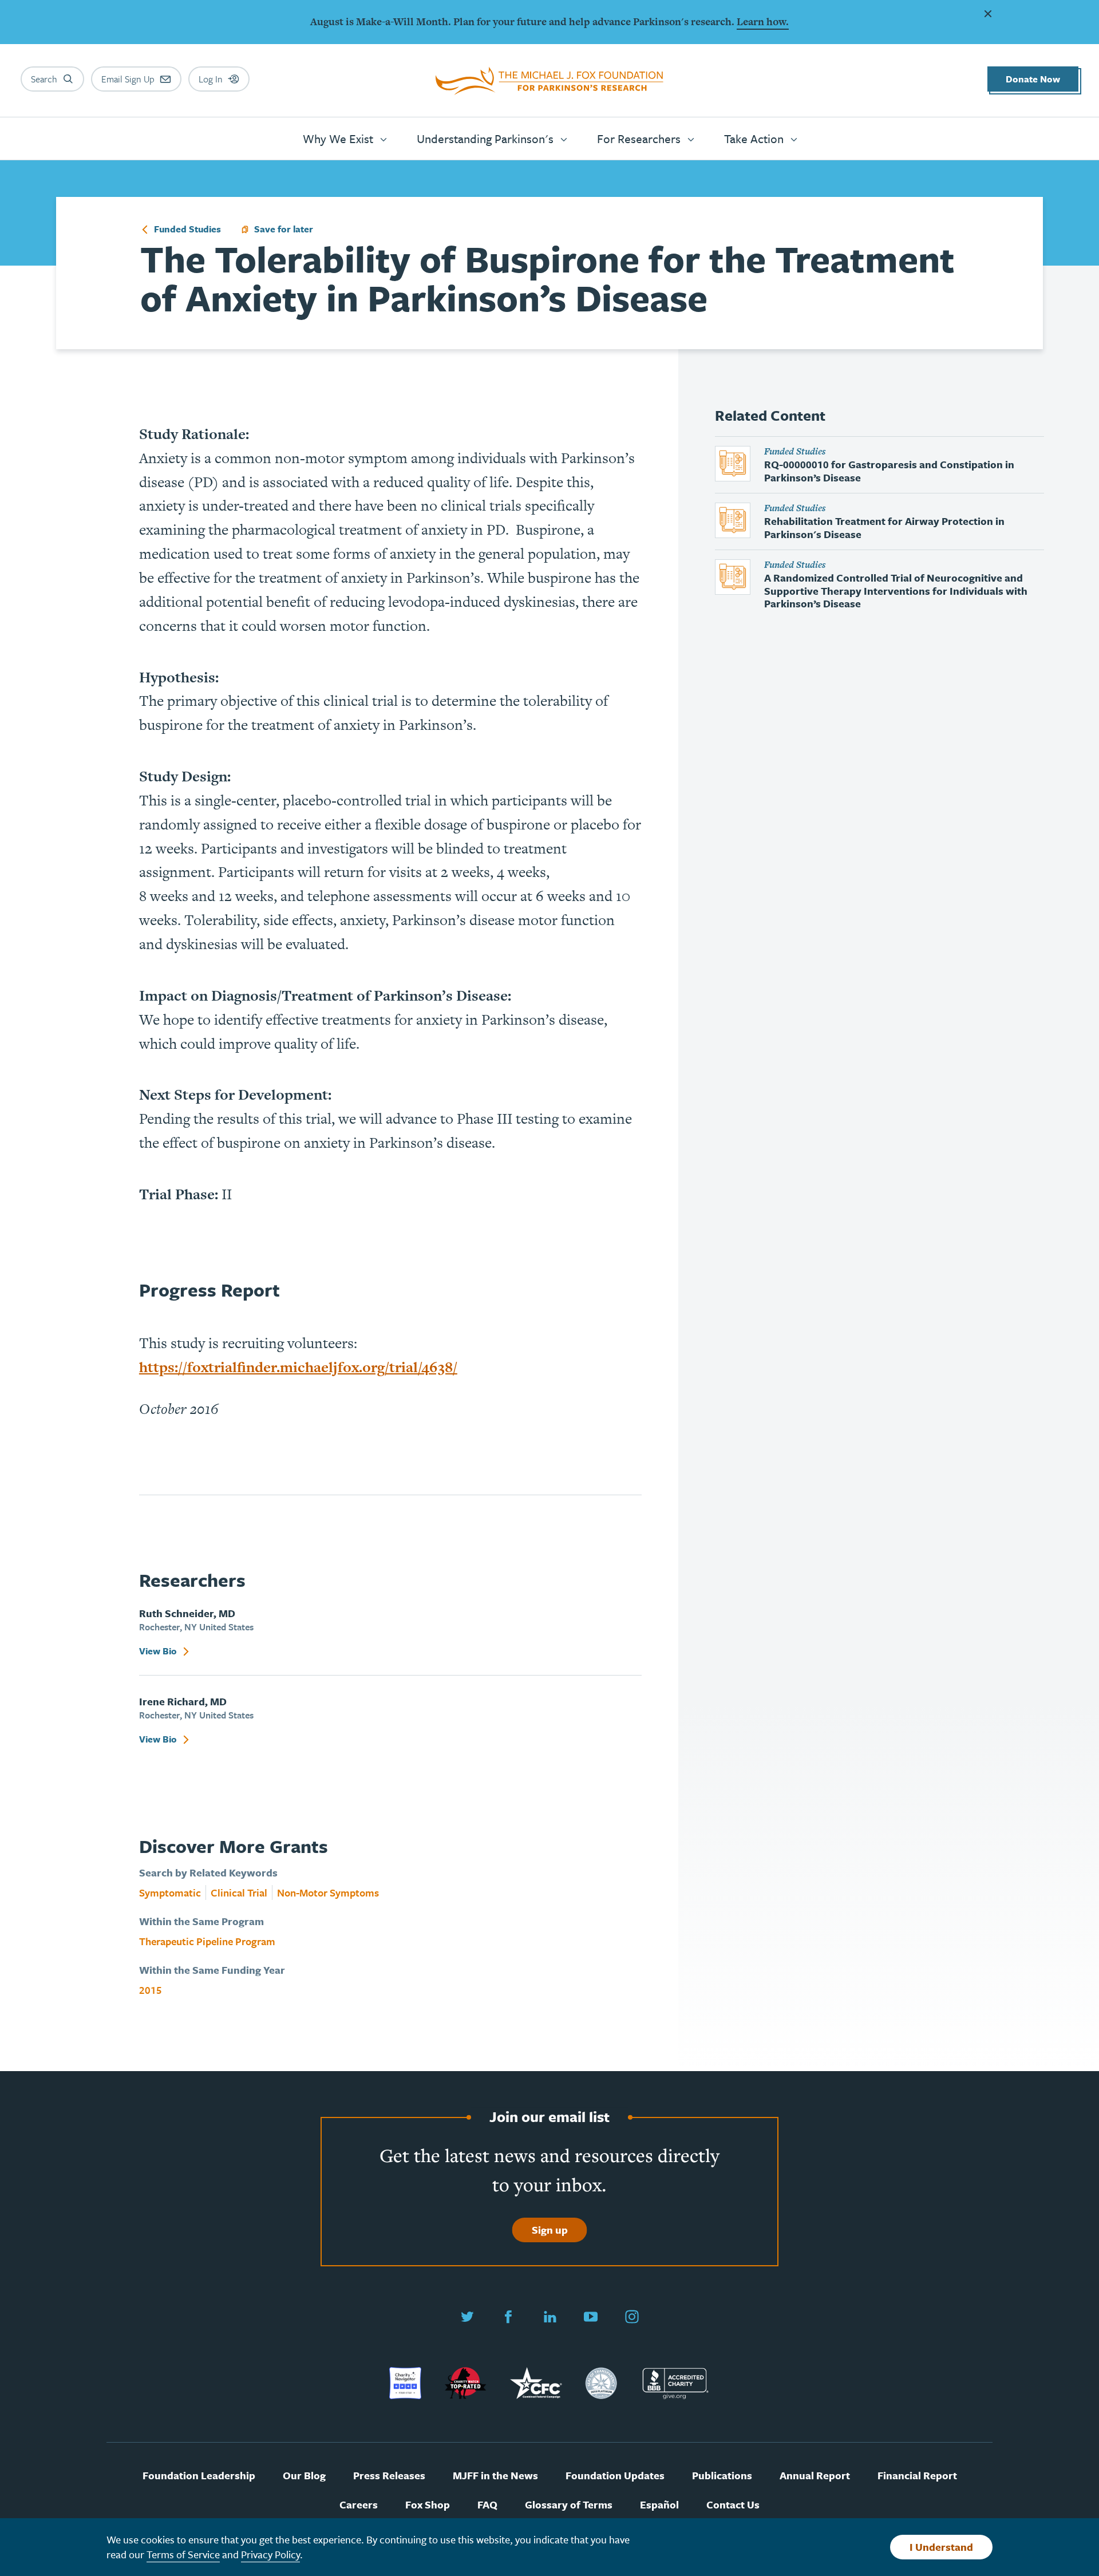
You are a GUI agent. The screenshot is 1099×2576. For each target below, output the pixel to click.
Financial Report (917, 2476)
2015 (151, 1990)
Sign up (550, 2230)
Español (659, 2505)
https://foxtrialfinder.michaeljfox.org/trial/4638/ (298, 1367)
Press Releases (389, 2476)
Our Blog (304, 2476)
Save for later (284, 230)
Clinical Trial (239, 1893)
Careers (359, 2505)
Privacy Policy (270, 2554)
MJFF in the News (495, 2476)
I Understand (941, 2547)
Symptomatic (170, 1893)
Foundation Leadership (199, 2476)
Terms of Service (183, 2554)
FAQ (487, 2505)
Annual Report (815, 2476)
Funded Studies (186, 230)
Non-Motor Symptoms (328, 1893)
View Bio (159, 1652)
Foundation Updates (615, 2476)
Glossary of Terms (569, 2505)
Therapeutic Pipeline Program (207, 1941)
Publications (722, 2476)
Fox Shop (428, 2505)
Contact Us (733, 2505)
